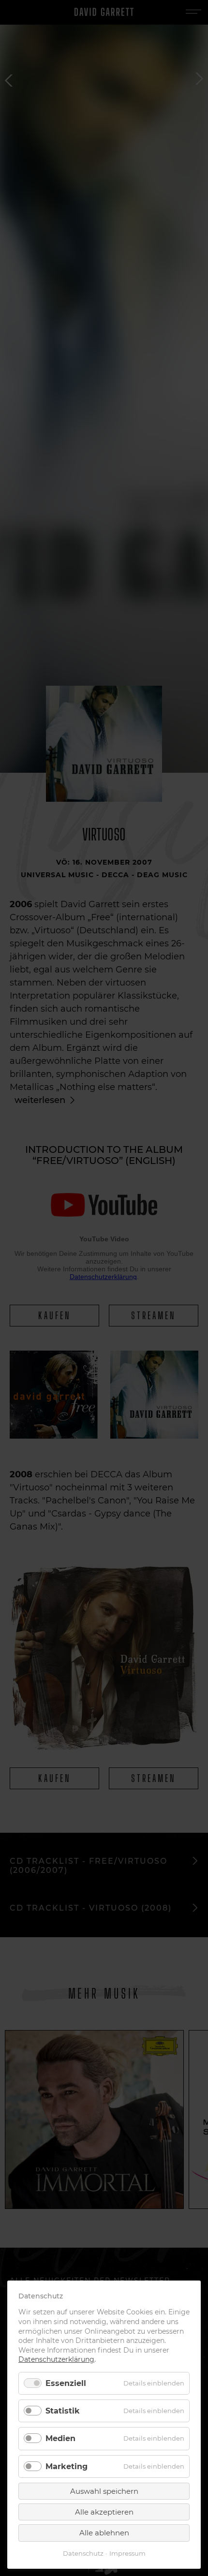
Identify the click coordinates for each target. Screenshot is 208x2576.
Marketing (67, 2466)
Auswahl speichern (104, 2491)
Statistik (63, 2411)
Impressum (127, 2554)
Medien (60, 2438)
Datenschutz (83, 2554)
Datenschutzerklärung (56, 2359)
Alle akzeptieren (104, 2512)
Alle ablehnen (104, 2533)
